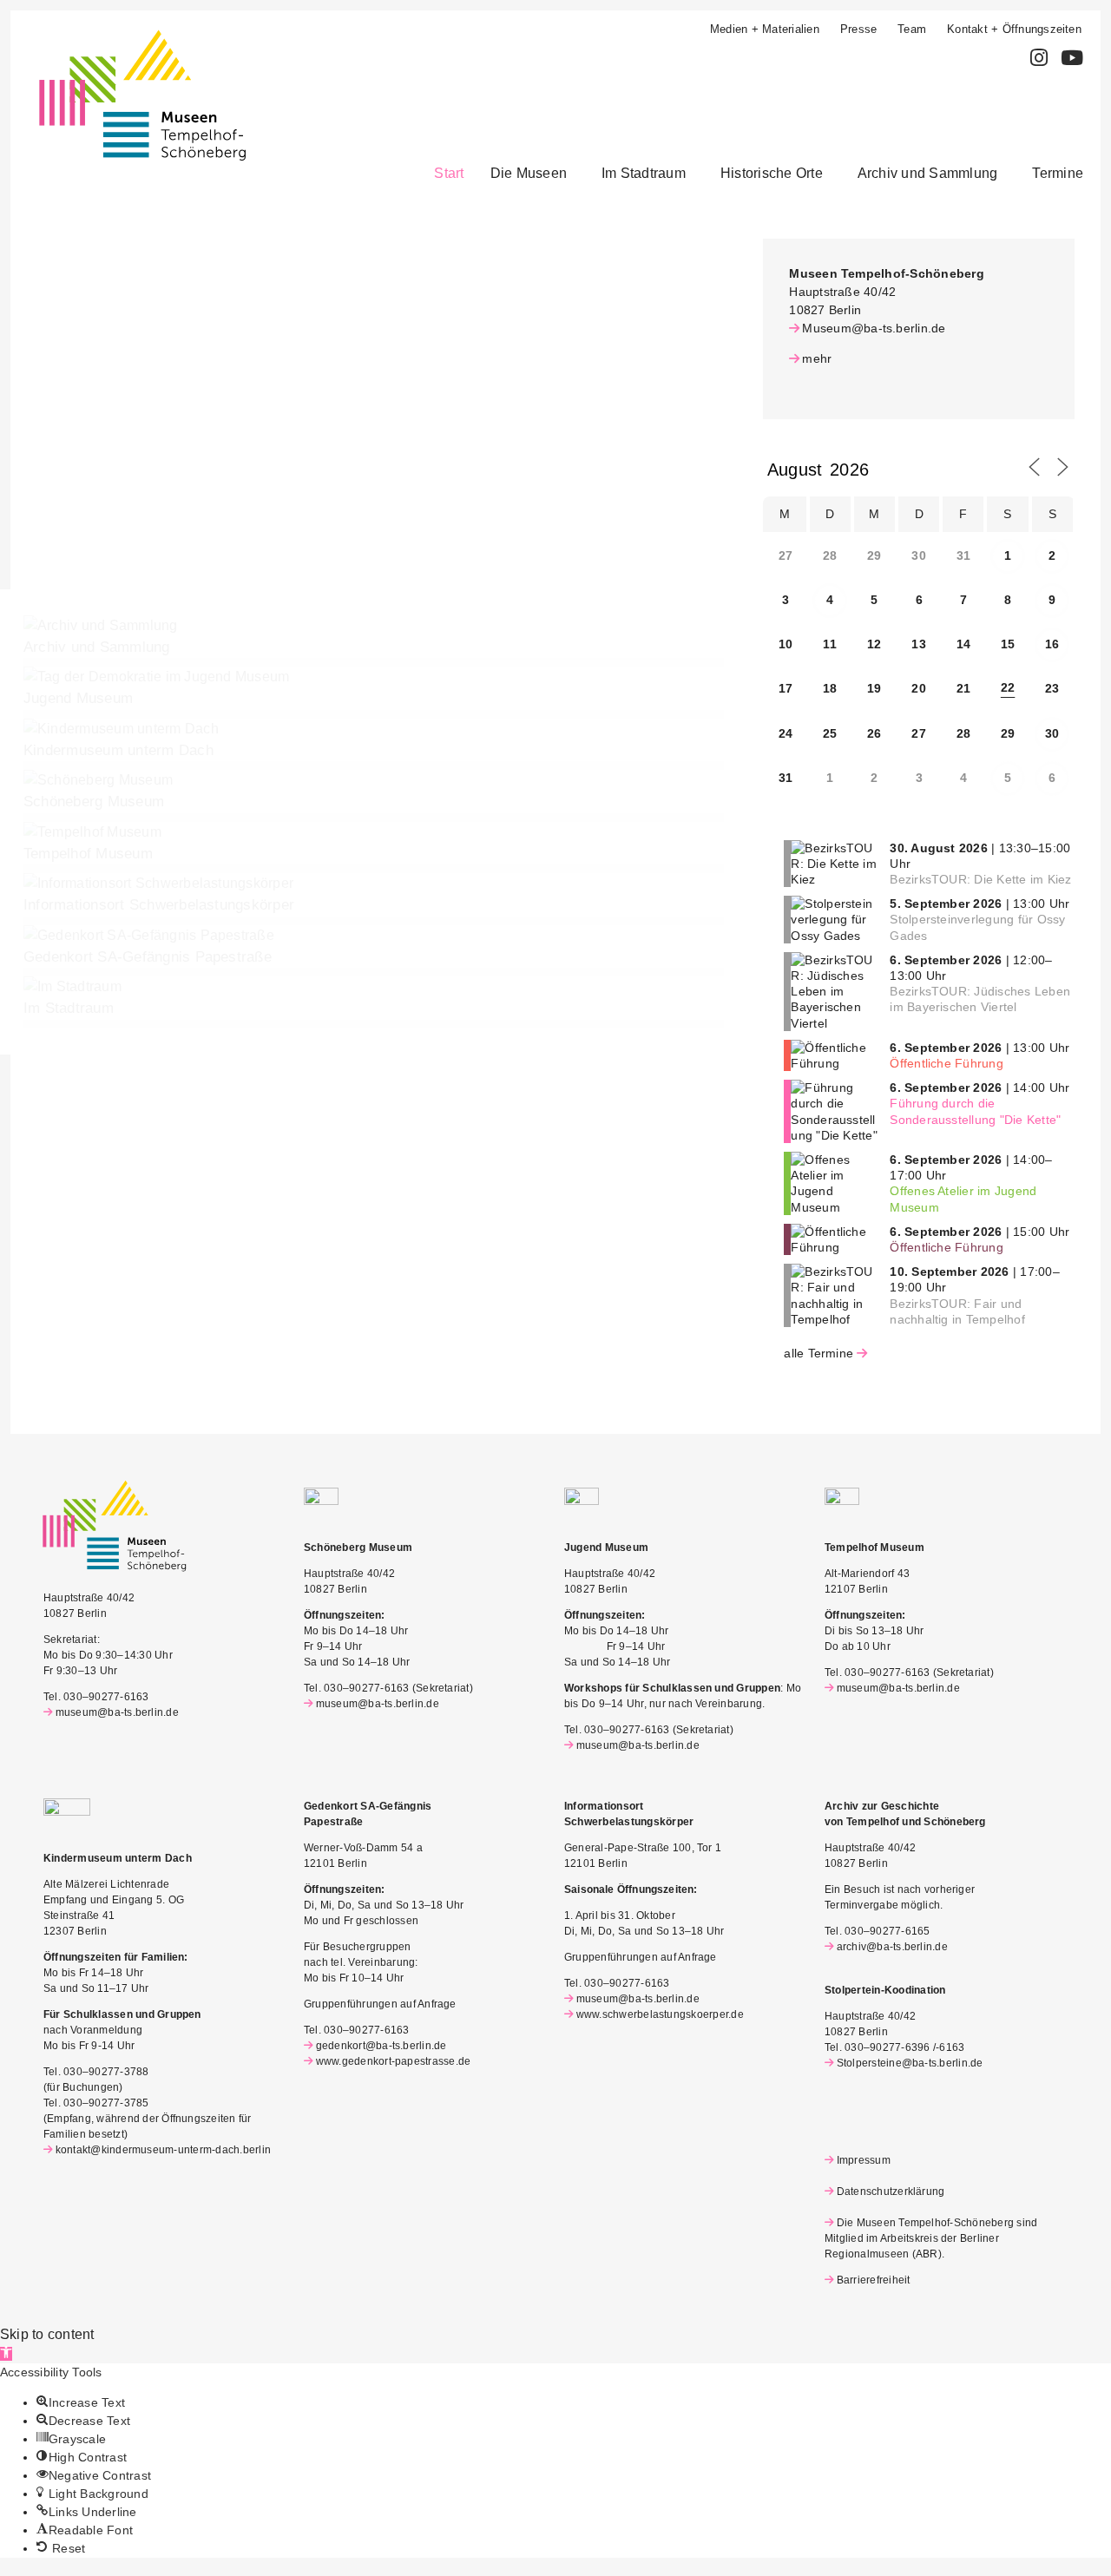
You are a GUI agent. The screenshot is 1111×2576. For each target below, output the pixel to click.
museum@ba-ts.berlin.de (117, 1712)
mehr (817, 358)
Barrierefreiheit (873, 2280)
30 (1052, 733)
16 (1052, 644)
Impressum (864, 2160)
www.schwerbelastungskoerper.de (660, 2014)
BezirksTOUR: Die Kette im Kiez (980, 879)
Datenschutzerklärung (891, 2192)
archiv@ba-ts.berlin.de (892, 1947)
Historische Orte (772, 173)
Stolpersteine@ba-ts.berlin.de (910, 2063)
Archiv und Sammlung (928, 173)
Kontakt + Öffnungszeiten (1014, 29)
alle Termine (818, 1353)
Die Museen (529, 173)
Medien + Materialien (765, 29)
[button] (533, 174)
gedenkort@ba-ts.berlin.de (381, 2046)
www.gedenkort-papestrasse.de (393, 2061)
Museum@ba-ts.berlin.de (874, 328)
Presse (858, 29)
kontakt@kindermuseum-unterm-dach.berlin (163, 2150)
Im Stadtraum (644, 173)
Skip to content (47, 2334)
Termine (1058, 173)
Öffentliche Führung (947, 1063)
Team (912, 29)
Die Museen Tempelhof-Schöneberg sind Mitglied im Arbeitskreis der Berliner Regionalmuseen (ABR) (931, 2238)
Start (449, 173)
